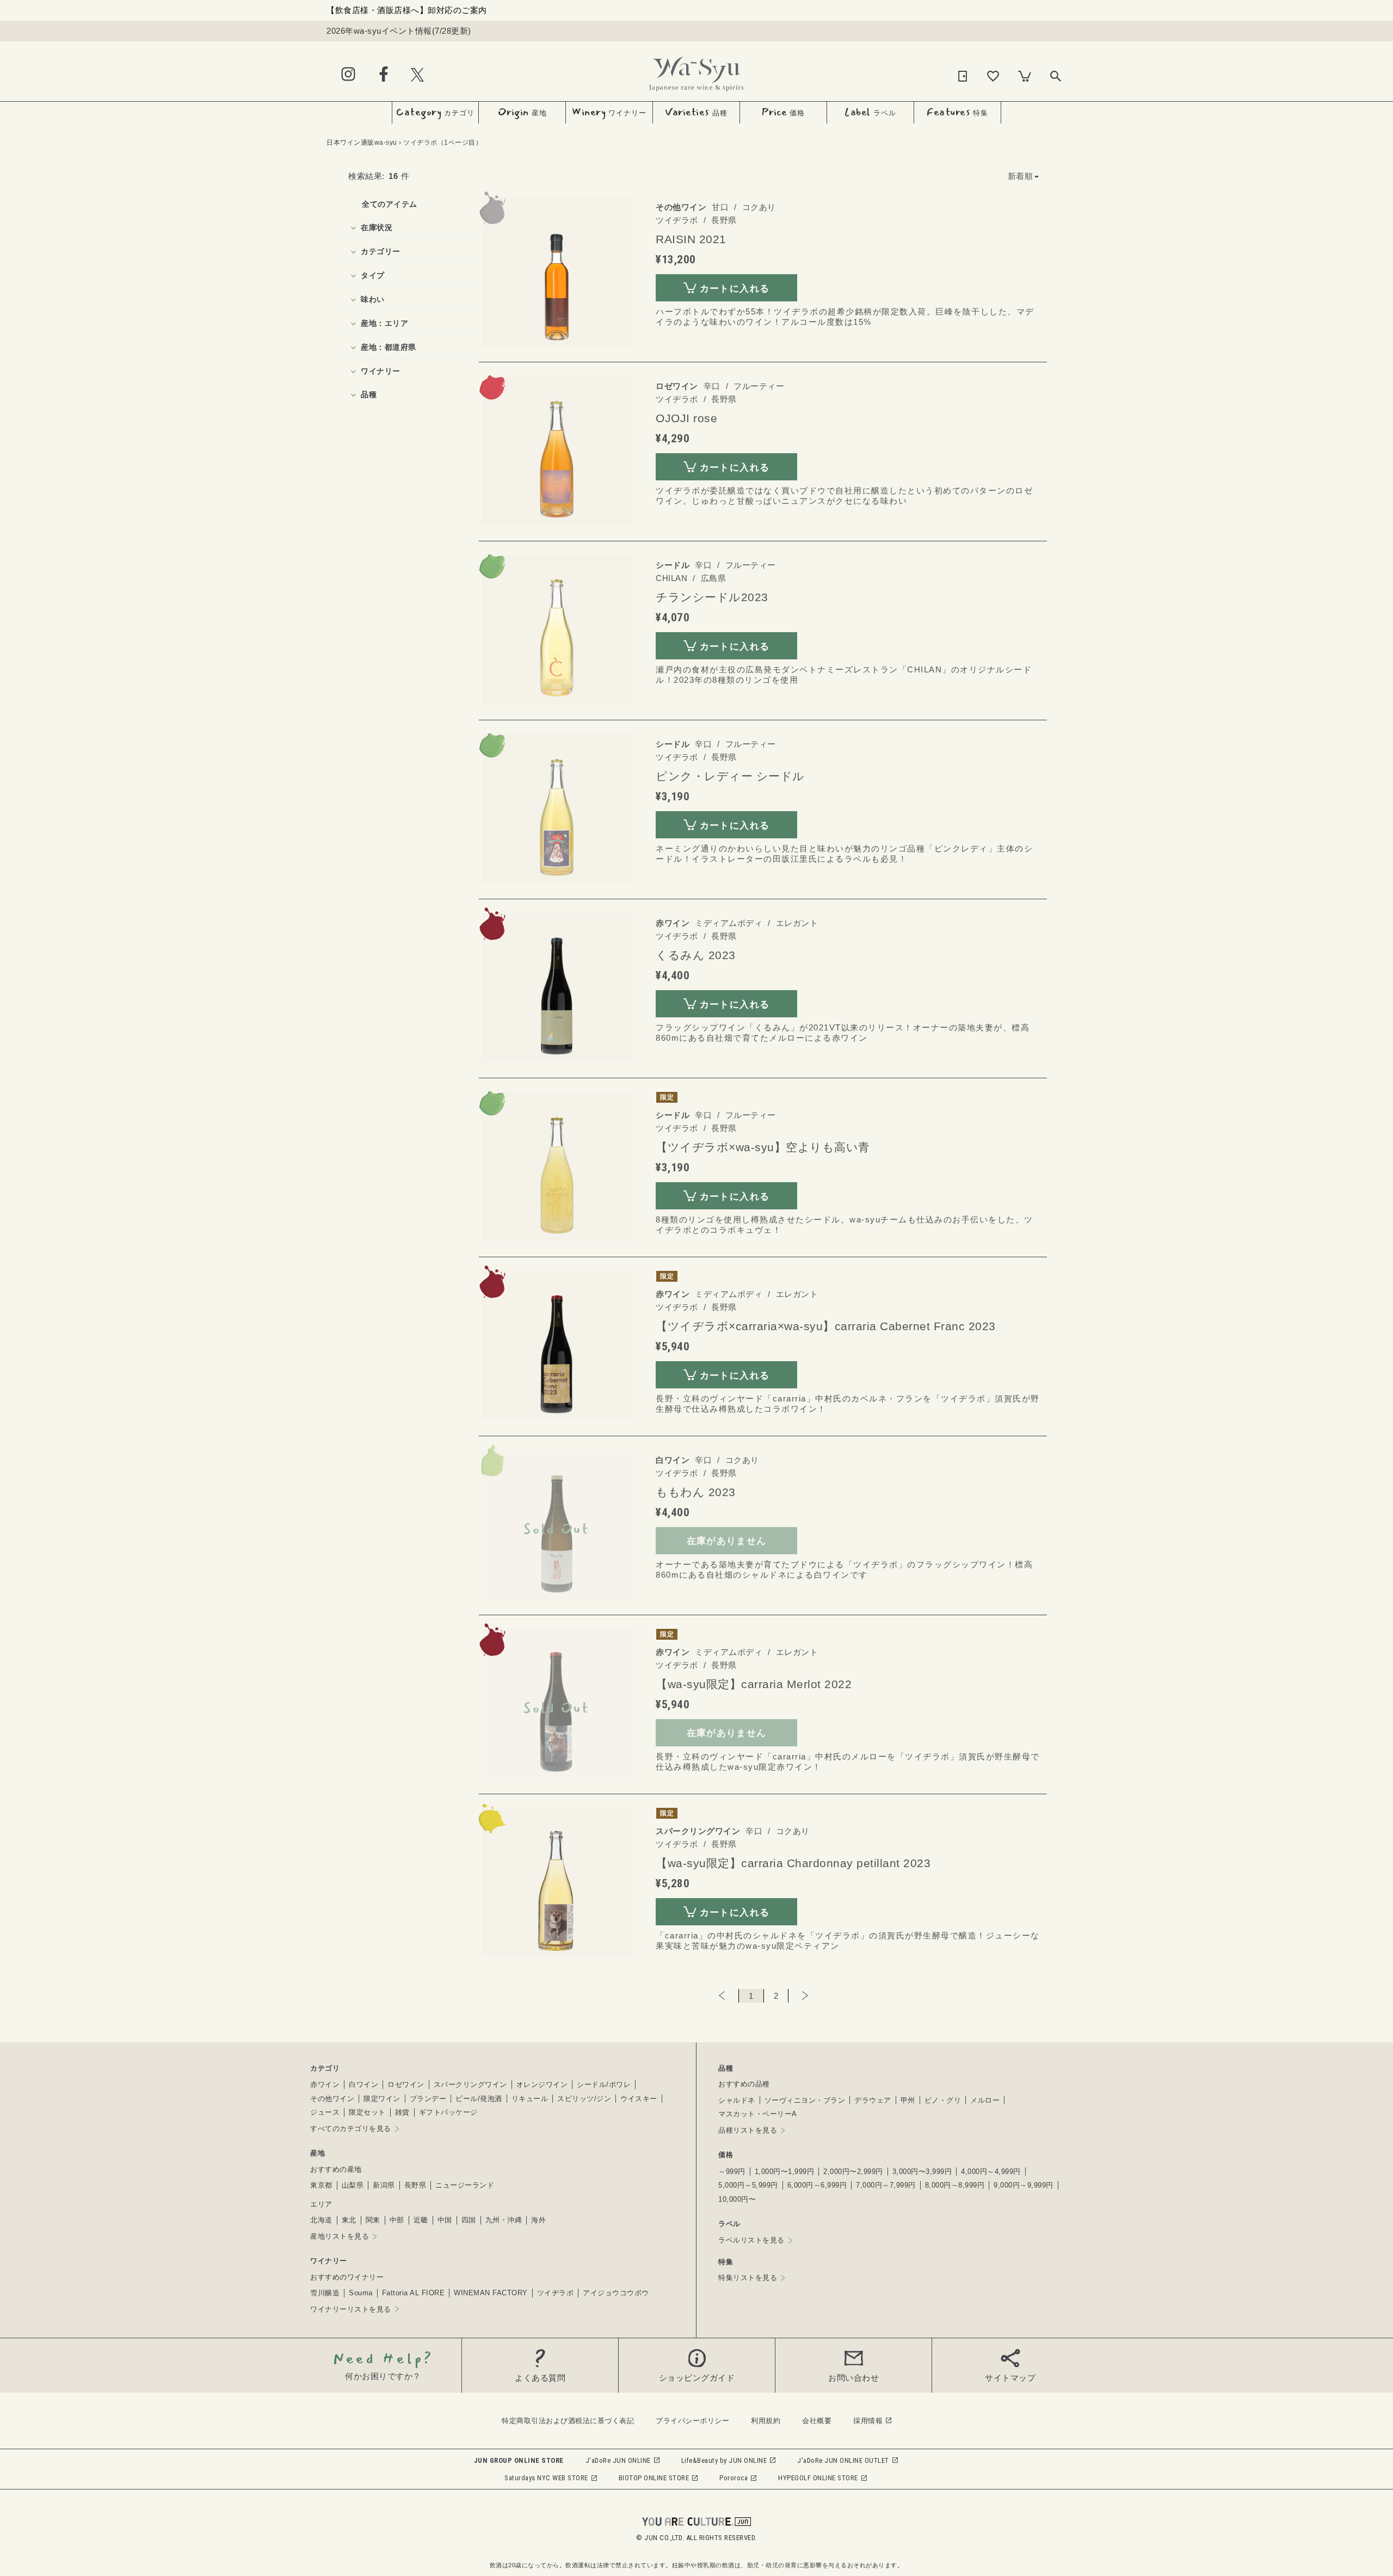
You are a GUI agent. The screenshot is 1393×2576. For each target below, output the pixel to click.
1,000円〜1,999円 (785, 2172)
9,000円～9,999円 (1024, 2185)
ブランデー (428, 2099)
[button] (1023, 176)
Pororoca (734, 2478)
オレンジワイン (542, 2084)
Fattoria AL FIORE (414, 2293)
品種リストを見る (748, 2130)
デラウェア (873, 2100)
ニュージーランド (465, 2185)
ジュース (325, 2112)
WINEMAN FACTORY (491, 2293)
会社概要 (817, 2421)
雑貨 (402, 2112)
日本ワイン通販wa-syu (362, 143)
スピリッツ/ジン (584, 2099)
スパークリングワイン (470, 2084)
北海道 (321, 2220)
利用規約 (766, 2421)
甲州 (908, 2100)
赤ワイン (325, 2084)
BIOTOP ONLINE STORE (654, 2478)
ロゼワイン (406, 2084)
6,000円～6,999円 (817, 2185)
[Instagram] (348, 75)
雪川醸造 (325, 2293)
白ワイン (363, 2084)
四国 (469, 2220)
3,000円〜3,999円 (922, 2172)
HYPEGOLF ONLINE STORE (818, 2478)
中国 (445, 2220)
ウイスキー (639, 2099)
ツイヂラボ (556, 2293)
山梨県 (353, 2185)
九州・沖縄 (504, 2220)
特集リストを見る (748, 2278)
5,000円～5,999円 (748, 2185)
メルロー (985, 2100)
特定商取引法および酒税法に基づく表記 (568, 2421)
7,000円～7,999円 (886, 2185)
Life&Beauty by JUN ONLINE (724, 2460)
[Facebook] (384, 75)
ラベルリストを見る (751, 2240)
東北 (349, 2220)
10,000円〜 (737, 2199)
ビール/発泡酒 (479, 2099)
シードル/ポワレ (604, 2084)
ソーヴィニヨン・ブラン (805, 2100)
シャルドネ (737, 2100)
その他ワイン (332, 2099)
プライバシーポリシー (692, 2421)
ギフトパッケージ (448, 2112)
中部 (397, 2220)
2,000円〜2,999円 (853, 2172)
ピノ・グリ (943, 2100)
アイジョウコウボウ (616, 2293)
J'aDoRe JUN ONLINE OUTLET (843, 2460)
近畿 (421, 2220)
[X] (417, 74)
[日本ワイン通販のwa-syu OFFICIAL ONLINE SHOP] (696, 71)
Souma (361, 2293)
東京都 (321, 2185)
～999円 (732, 2172)
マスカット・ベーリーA (758, 2114)
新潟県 (384, 2185)
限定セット (367, 2112)
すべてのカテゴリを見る (351, 2129)
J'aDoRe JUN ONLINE (618, 2460)
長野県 (415, 2185)
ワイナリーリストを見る (351, 2309)
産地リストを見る (340, 2236)
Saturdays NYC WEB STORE (546, 2478)
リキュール (530, 2099)
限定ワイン (382, 2099)
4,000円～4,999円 (991, 2172)
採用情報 (868, 2421)
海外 (538, 2220)
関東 (373, 2220)
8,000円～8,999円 (955, 2185)
